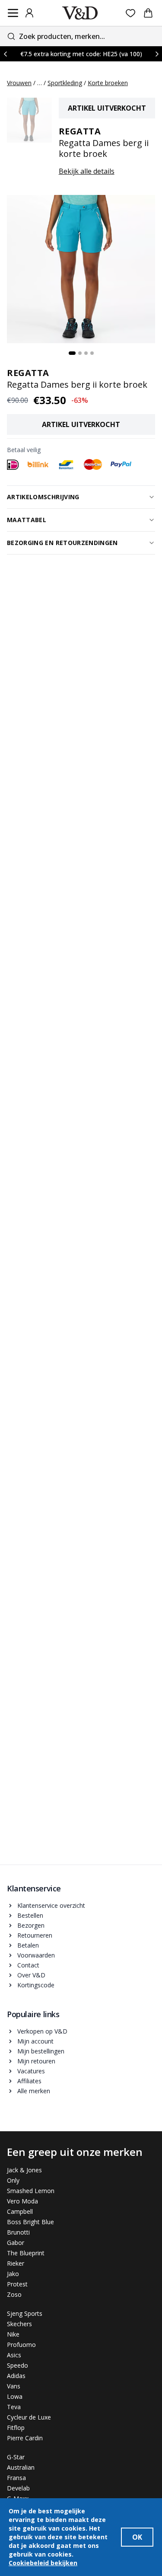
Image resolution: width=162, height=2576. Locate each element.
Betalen (28, 1945)
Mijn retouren (36, 2061)
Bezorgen (31, 1925)
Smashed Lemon (31, 2191)
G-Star (16, 2457)
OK (137, 2537)
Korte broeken (108, 83)
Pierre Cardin (25, 2438)
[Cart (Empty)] (148, 13)
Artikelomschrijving (43, 497)
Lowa (15, 2396)
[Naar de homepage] (80, 13)
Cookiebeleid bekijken (43, 2563)
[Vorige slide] (5, 54)
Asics (14, 2355)
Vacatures (31, 2071)
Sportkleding (65, 83)
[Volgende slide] (157, 54)
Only (13, 2180)
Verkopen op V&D (42, 2031)
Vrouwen (19, 83)
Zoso (14, 2294)
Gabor (16, 2243)
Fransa (16, 2478)
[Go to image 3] (86, 353)
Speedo (17, 2365)
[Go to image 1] (72, 353)
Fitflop (16, 2428)
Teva (14, 2407)
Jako (13, 2274)
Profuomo (21, 2345)
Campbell (20, 2211)
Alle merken (34, 2091)
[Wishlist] (131, 13)
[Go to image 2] (80, 353)
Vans (14, 2386)
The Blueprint (26, 2253)
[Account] (29, 13)
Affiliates (29, 2081)
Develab (18, 2488)
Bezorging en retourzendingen (62, 543)
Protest (17, 2284)
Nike (13, 2334)
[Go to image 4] (92, 353)
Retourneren (35, 1935)
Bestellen (30, 1915)
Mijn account (35, 2041)
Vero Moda (22, 2201)
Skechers (19, 2324)
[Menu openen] (13, 13)
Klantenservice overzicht (51, 1905)
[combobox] (81, 36)
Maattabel (27, 520)
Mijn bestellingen (41, 2051)
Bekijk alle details (87, 171)
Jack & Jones (24, 2170)
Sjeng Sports (25, 2313)
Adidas (16, 2376)
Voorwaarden (36, 1955)
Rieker (16, 2263)
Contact (28, 1965)
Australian (21, 2467)
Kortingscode (36, 1985)
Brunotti (18, 2232)
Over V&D (31, 1975)
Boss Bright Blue (30, 2222)
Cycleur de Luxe (29, 2417)
